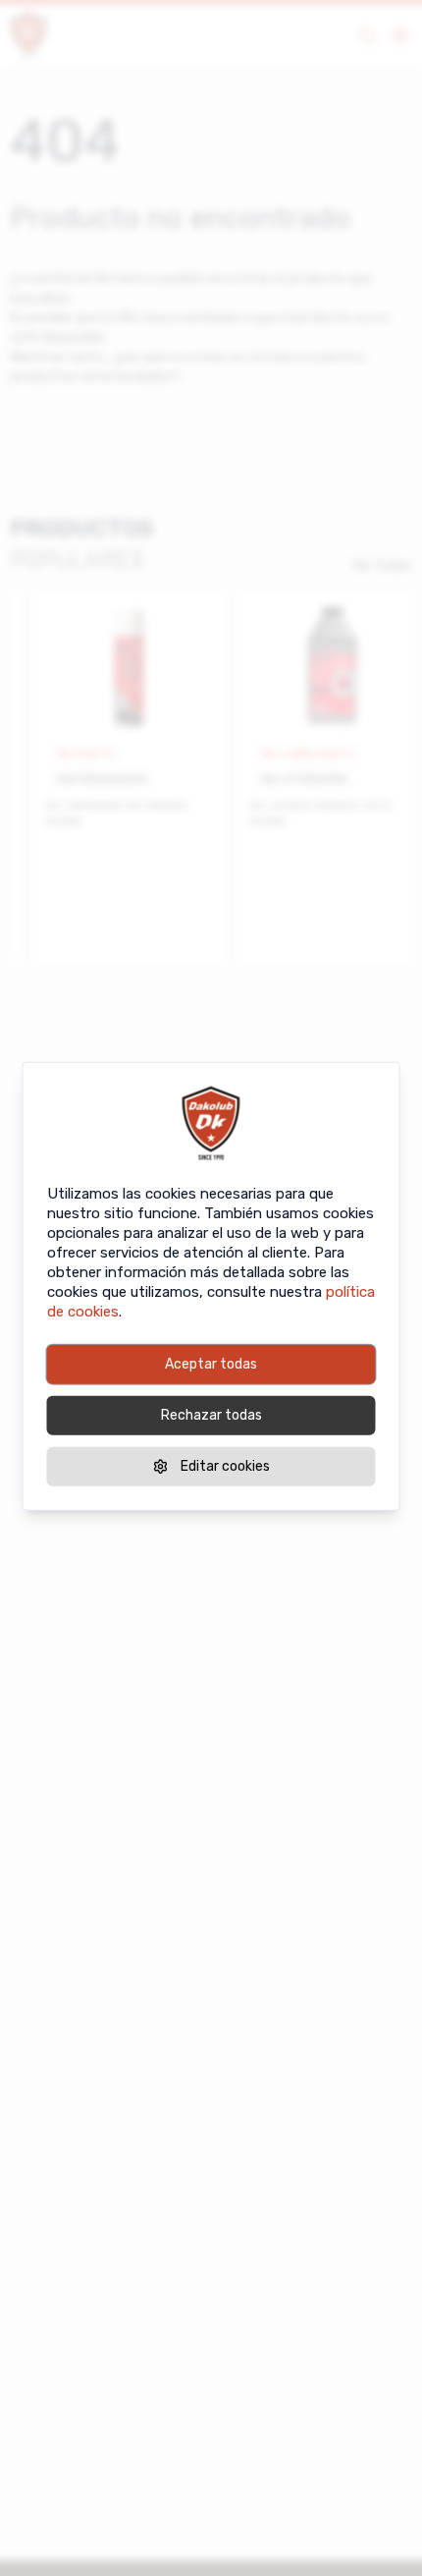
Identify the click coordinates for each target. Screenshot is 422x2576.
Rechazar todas (211, 1415)
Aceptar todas (211, 1364)
